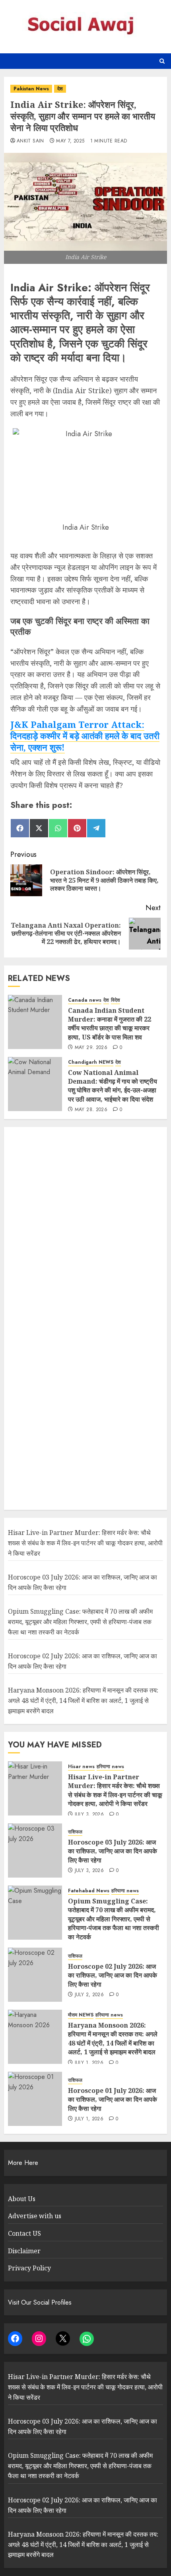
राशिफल (75, 1832)
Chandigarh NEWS (91, 1062)
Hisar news (81, 1767)
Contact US (24, 2233)
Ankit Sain (30, 141)
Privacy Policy (29, 2268)
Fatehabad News (89, 1891)
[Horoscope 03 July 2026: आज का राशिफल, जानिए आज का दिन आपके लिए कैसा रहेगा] (35, 1851)
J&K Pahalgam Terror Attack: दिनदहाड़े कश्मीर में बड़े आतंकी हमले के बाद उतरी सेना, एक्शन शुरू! (85, 736)
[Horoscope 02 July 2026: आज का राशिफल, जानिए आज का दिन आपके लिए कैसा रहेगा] (35, 1975)
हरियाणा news (110, 1767)
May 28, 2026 (91, 1110)
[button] (162, 61)
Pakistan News (31, 89)
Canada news (85, 1000)
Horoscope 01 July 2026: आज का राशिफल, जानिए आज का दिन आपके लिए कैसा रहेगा (113, 2099)
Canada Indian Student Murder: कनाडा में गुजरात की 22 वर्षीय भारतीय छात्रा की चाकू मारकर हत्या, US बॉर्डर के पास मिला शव (110, 1024)
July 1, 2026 (89, 2063)
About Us (22, 2199)
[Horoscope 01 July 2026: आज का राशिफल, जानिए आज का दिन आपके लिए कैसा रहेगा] (35, 2099)
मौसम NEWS (81, 2015)
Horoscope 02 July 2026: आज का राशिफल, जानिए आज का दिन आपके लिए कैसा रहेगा (113, 1975)
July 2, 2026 (89, 1995)
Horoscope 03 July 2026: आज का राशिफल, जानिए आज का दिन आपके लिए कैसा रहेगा (113, 1851)
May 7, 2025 (70, 141)
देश (60, 89)
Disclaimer (24, 2251)
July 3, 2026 (89, 1815)
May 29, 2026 (91, 1048)
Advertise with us (35, 2216)
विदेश (116, 1000)
